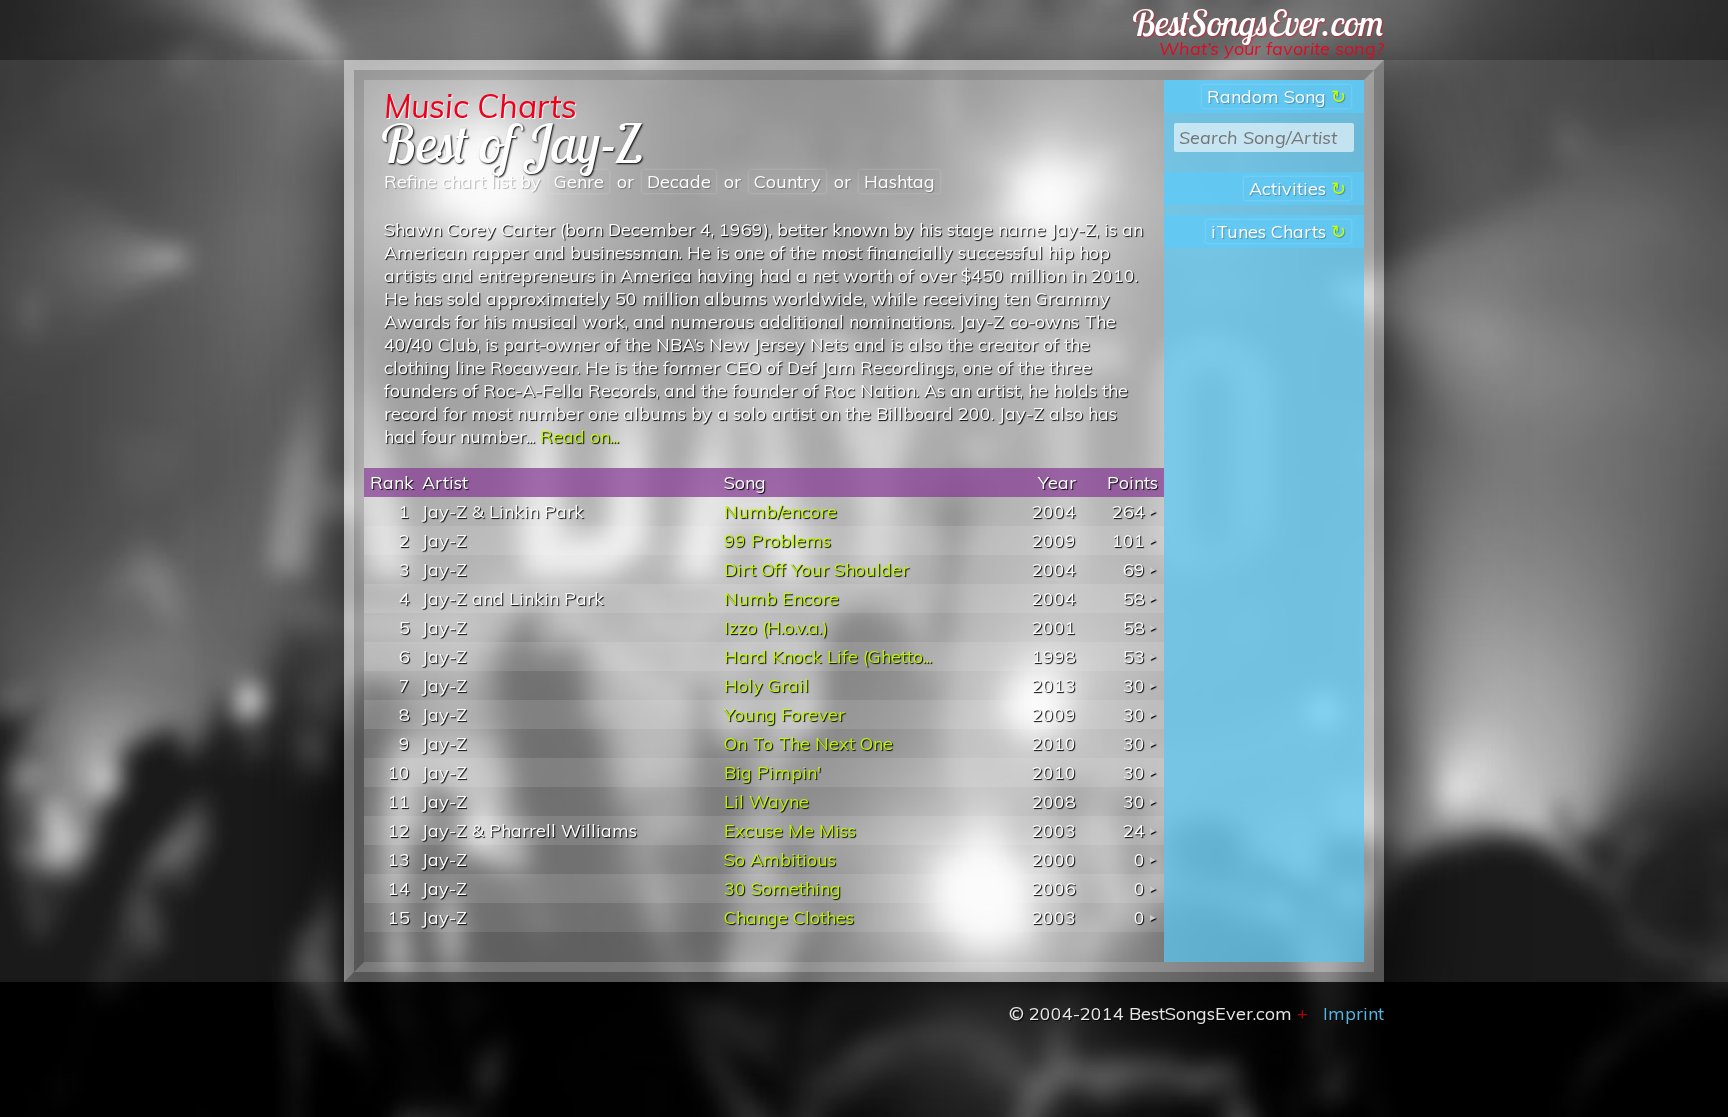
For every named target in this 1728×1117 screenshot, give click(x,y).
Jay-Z (444, 540)
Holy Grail (766, 685)
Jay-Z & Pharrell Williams (529, 830)
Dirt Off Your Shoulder (816, 569)
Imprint (1353, 1013)
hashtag (899, 181)
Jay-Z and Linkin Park (513, 598)
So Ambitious (780, 859)
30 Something (782, 888)
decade (679, 181)
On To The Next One (808, 743)
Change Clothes (789, 917)
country (787, 181)
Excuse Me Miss (790, 830)
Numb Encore (781, 598)
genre (579, 181)
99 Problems (777, 540)
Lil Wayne (766, 801)
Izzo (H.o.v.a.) (776, 627)
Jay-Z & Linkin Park (503, 511)
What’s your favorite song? (1271, 48)
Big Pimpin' (772, 772)
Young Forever (784, 714)
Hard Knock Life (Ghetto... (828, 656)
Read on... (579, 436)
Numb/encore (780, 511)
